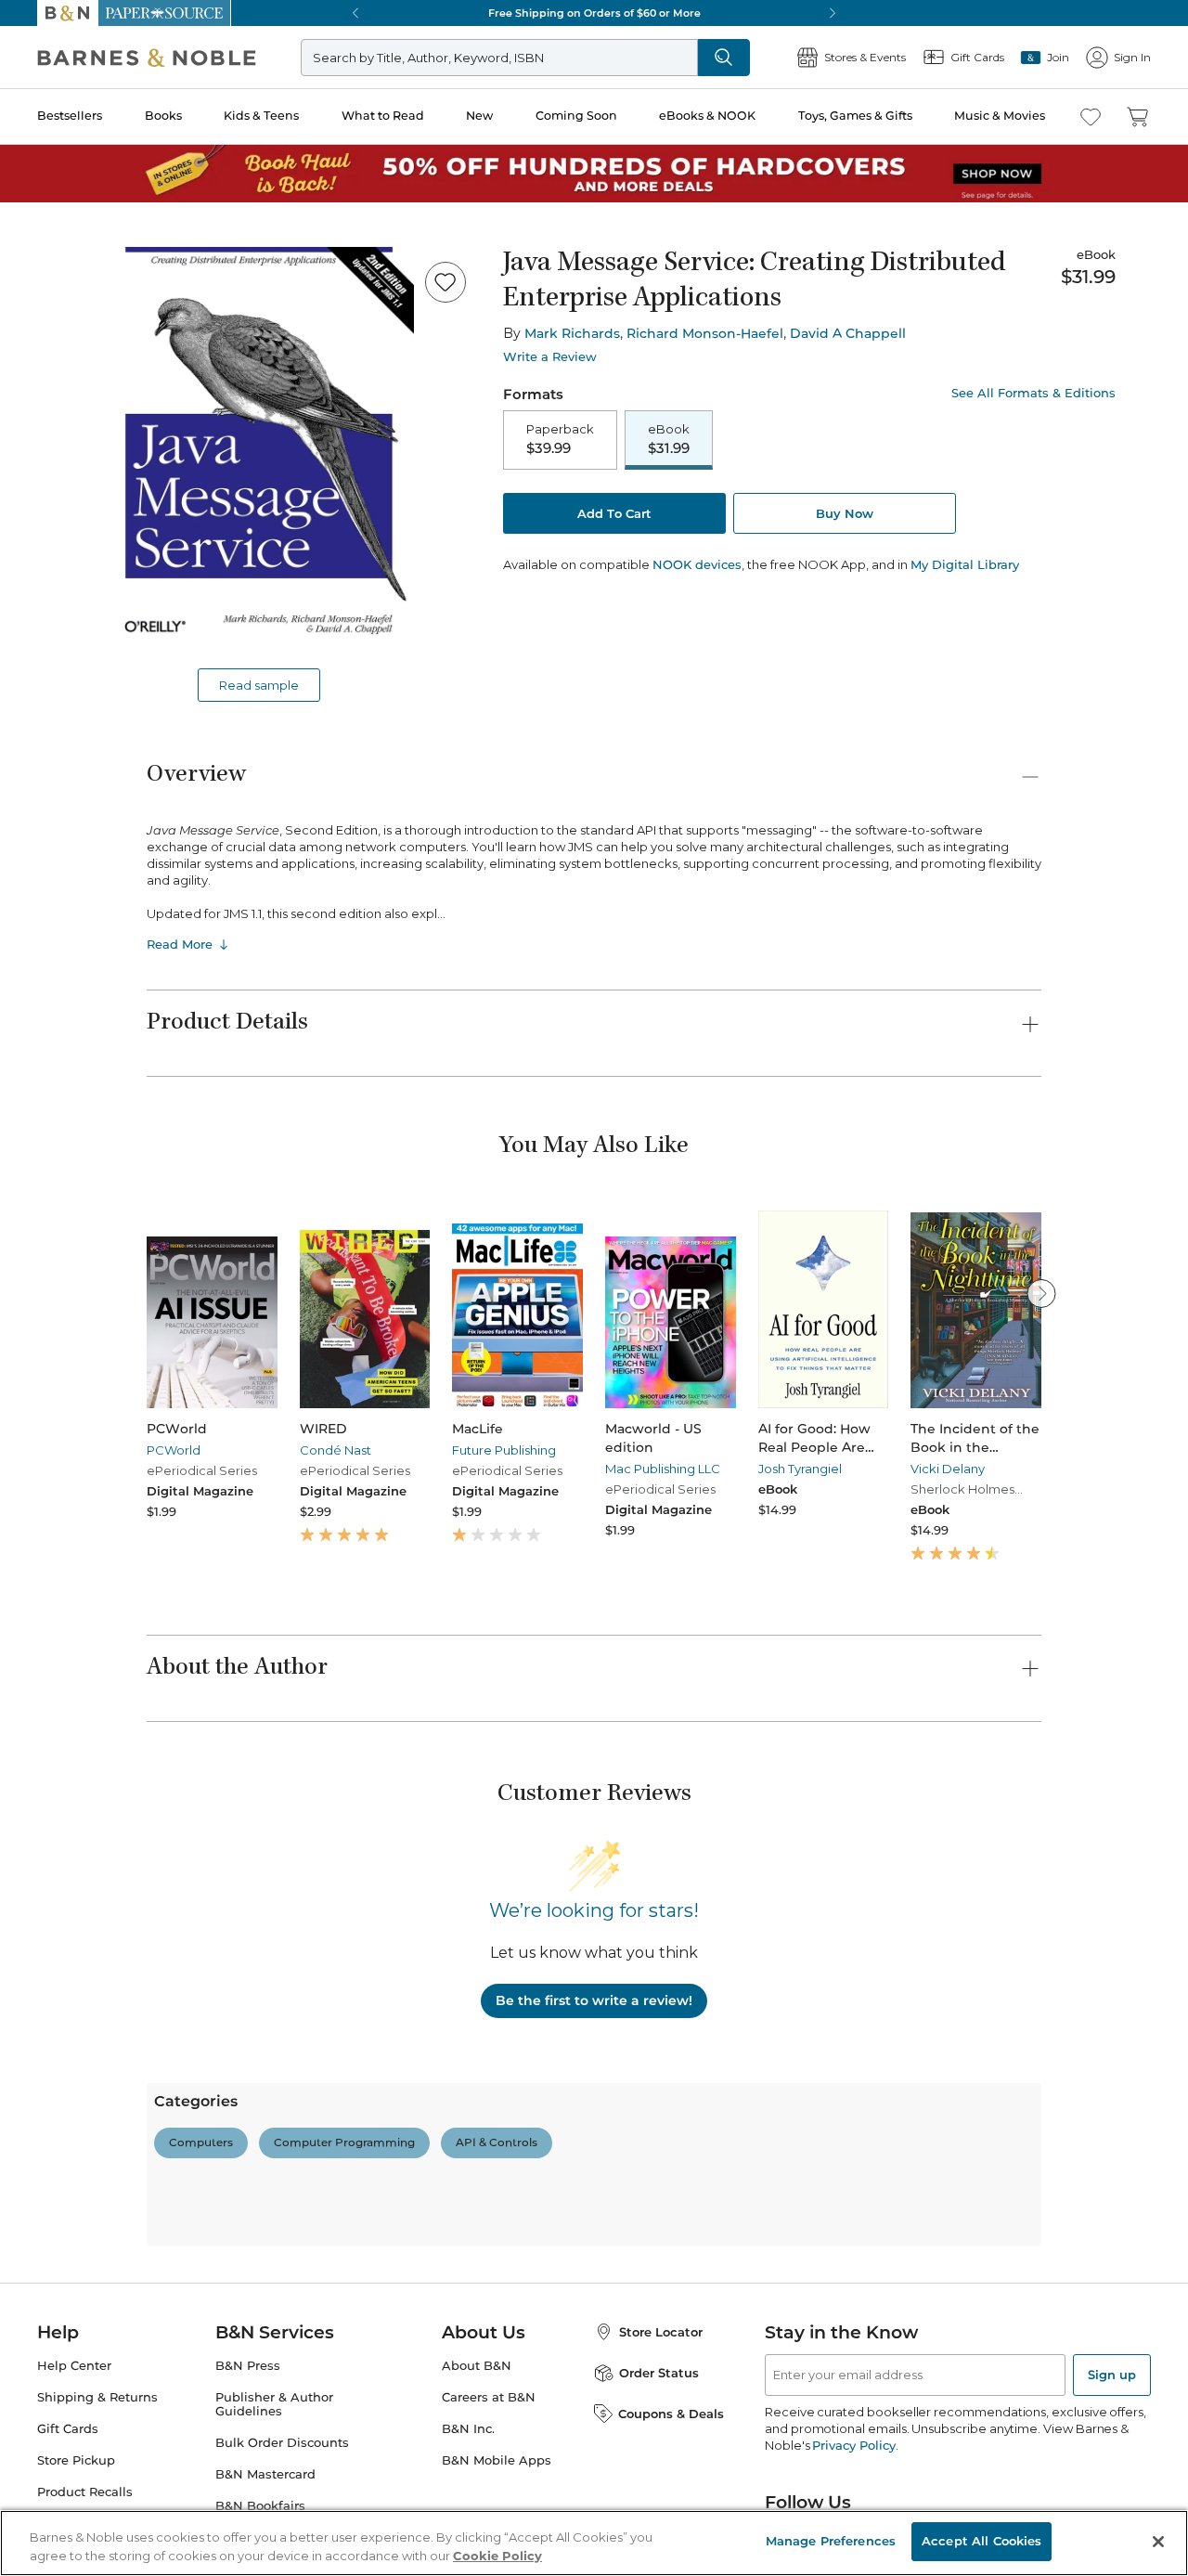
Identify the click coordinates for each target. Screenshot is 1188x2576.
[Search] (724, 58)
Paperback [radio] (560, 439)
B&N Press (248, 2366)
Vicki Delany (948, 1469)
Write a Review (550, 357)
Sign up (1112, 2375)
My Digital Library (965, 564)
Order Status (659, 2373)
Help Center (74, 2366)
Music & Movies (1000, 116)
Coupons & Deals (671, 2414)
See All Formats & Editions (1033, 393)
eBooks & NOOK (707, 116)
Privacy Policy (853, 2445)
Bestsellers (70, 116)
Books (163, 116)
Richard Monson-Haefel (705, 333)
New (479, 116)
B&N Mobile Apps (497, 2460)
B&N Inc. (468, 2429)
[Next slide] (1041, 1293)
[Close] (1158, 2542)
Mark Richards (572, 333)
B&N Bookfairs (260, 2506)
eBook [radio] (669, 439)
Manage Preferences (831, 2541)
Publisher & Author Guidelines (274, 2404)
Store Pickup (76, 2460)
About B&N (477, 2366)
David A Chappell (848, 333)
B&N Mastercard (265, 2474)
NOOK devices (697, 565)
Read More (180, 944)
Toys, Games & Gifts (855, 116)
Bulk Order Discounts (282, 2443)
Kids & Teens (261, 116)
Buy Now (845, 513)
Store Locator (661, 2332)
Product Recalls (85, 2492)
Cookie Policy (497, 2556)
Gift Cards (68, 2429)
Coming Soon (576, 116)
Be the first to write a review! (594, 2000)
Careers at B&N (489, 2397)
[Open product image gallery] (259, 450)
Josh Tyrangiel (800, 1469)
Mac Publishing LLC (663, 1469)
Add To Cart (614, 513)
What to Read (383, 116)
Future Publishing (504, 1450)
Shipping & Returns (97, 2397)
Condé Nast (336, 1450)
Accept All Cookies (981, 2541)
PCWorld (174, 1450)
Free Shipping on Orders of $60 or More (594, 13)
